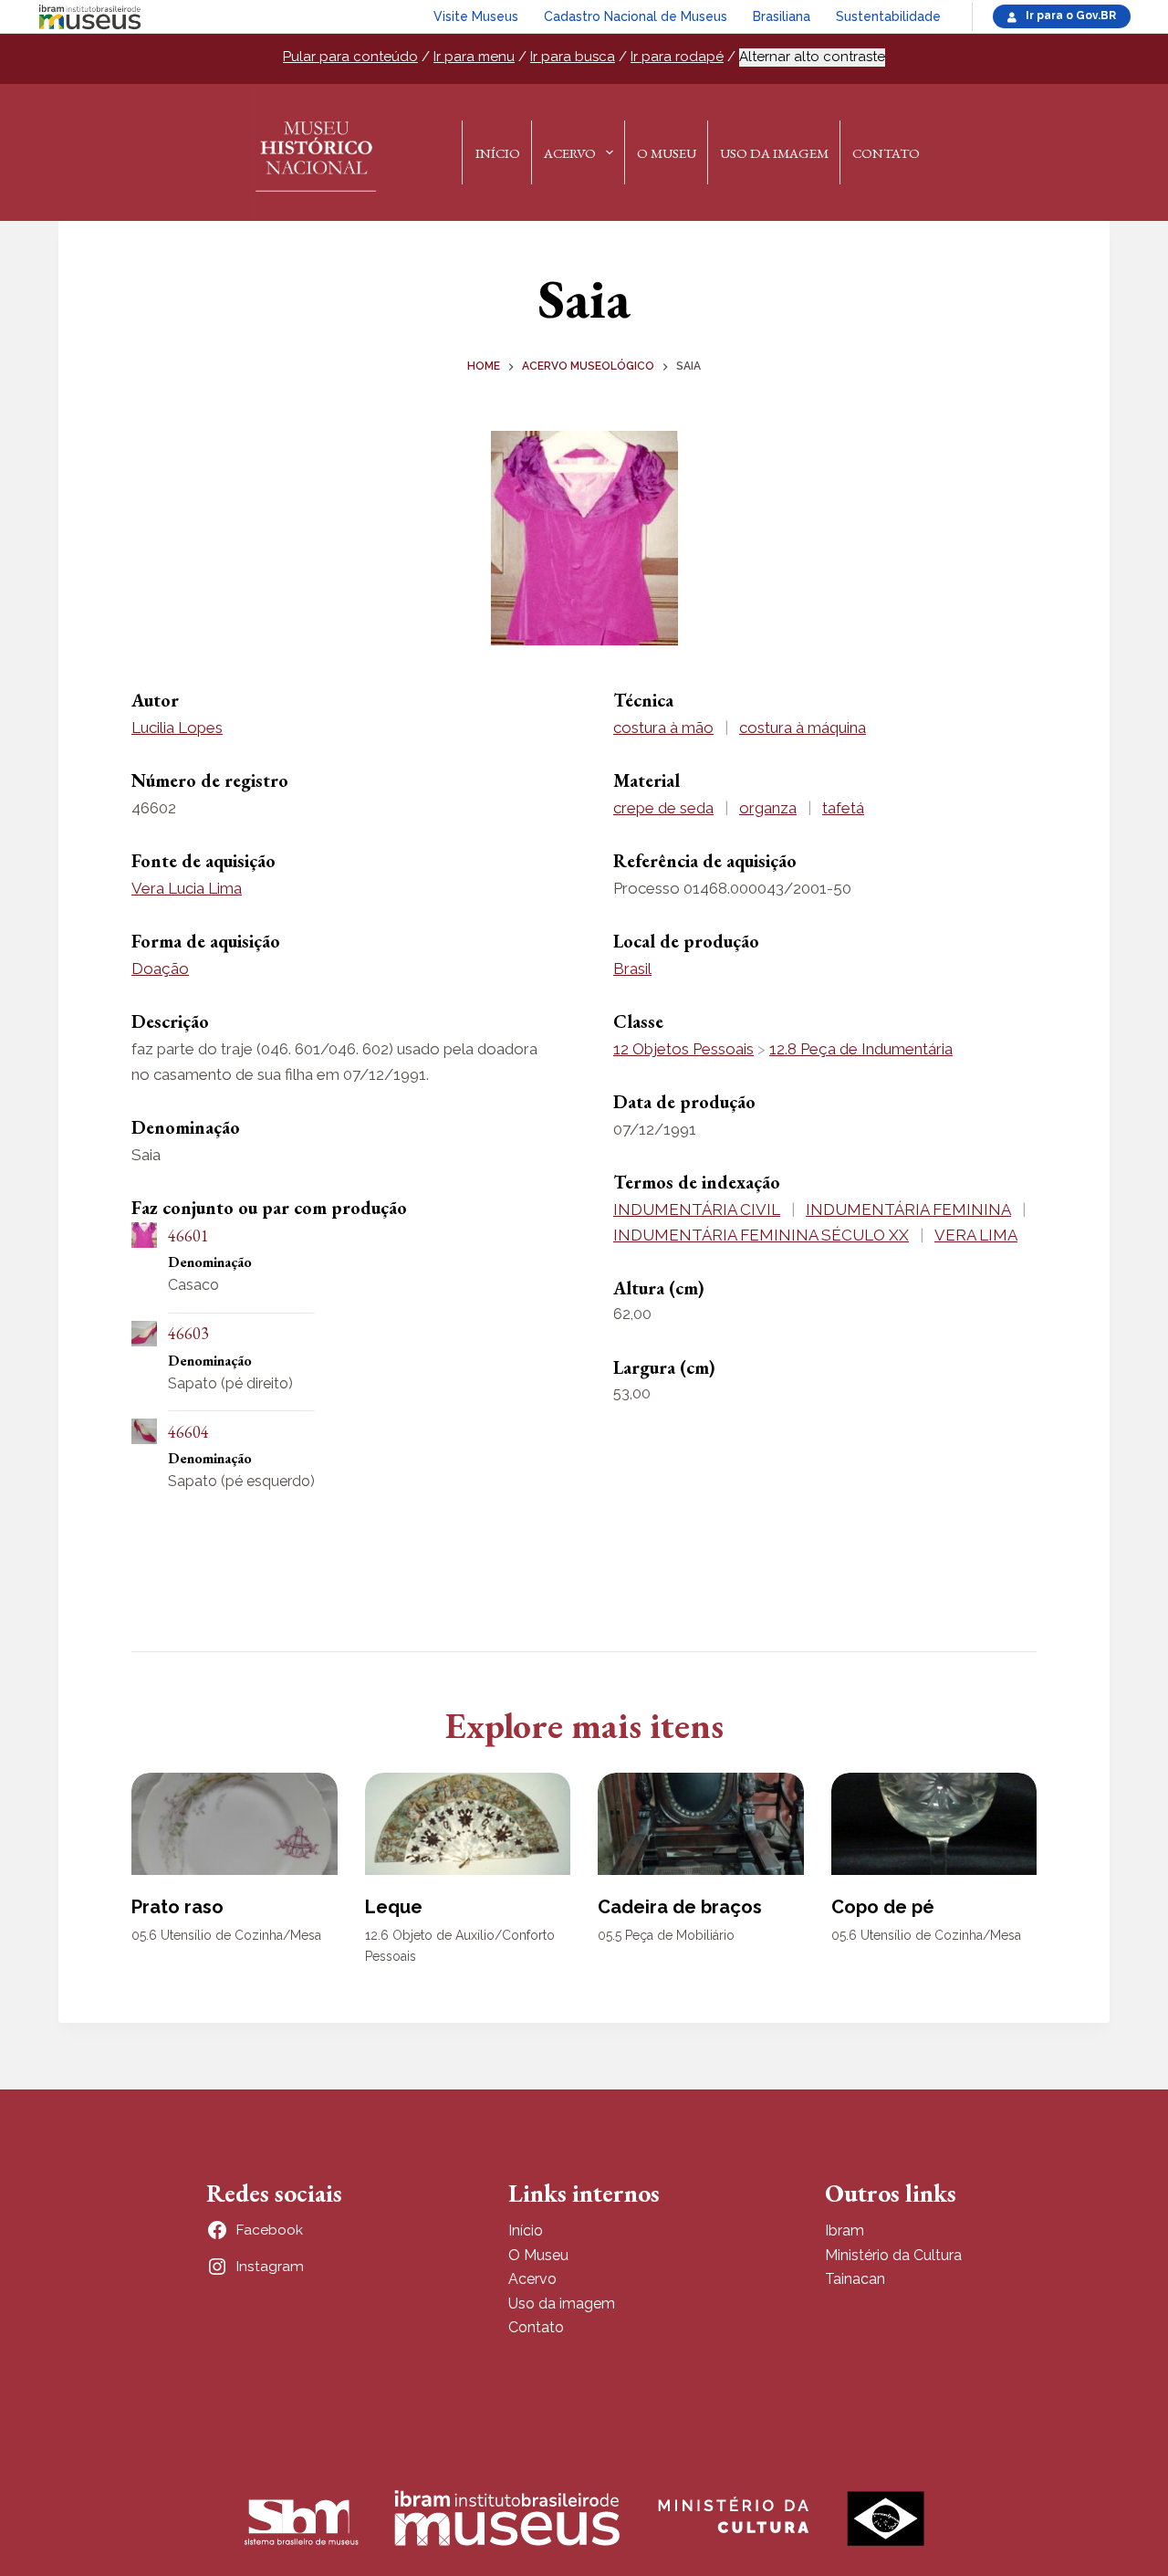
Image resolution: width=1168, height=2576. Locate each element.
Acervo (570, 153)
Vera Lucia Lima (187, 888)
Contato (886, 153)
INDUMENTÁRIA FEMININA (908, 1209)
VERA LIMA (976, 1235)
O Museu (667, 153)
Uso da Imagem (774, 153)
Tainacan (855, 2279)
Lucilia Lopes (177, 728)
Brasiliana (782, 16)
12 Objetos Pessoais (683, 1049)
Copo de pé (883, 1907)
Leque (394, 1907)
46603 (188, 1333)
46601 (188, 1236)
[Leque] (468, 1824)
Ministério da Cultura (893, 2255)
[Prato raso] (235, 1824)
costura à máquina (803, 728)
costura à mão (663, 728)
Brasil (632, 969)
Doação (160, 969)
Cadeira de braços (680, 1907)
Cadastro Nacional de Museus (636, 16)
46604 (188, 1432)
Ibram (845, 2230)
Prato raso (177, 1907)
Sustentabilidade (888, 16)
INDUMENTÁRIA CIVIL (697, 1209)
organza (768, 808)
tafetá (843, 808)
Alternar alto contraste (812, 57)
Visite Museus (476, 16)
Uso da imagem (562, 2304)
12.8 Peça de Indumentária (861, 1049)
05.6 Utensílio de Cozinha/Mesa (226, 1935)
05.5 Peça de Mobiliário (666, 1935)
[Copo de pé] (934, 1824)
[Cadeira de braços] (701, 1824)
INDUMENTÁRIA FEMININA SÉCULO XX (761, 1235)
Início (498, 153)
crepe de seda (663, 808)
